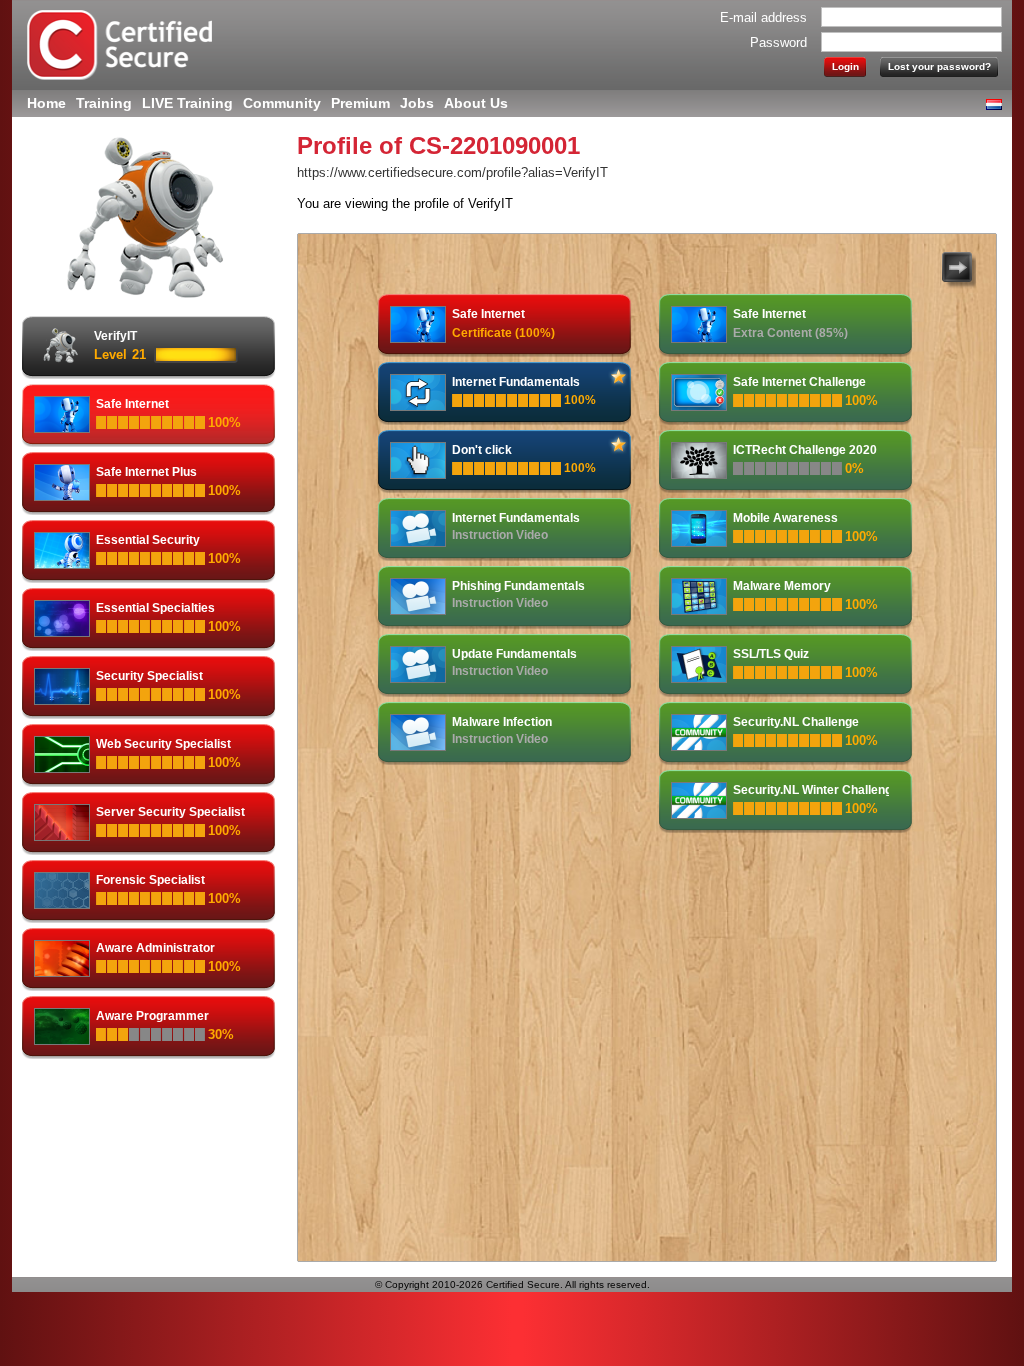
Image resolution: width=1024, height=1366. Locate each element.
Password (778, 42)
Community (282, 103)
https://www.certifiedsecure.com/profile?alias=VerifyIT (452, 172)
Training (104, 103)
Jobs (417, 103)
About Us (476, 103)
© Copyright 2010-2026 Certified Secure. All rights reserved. (512, 1284)
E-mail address (763, 17)
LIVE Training (187, 103)
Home (46, 103)
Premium (360, 103)
